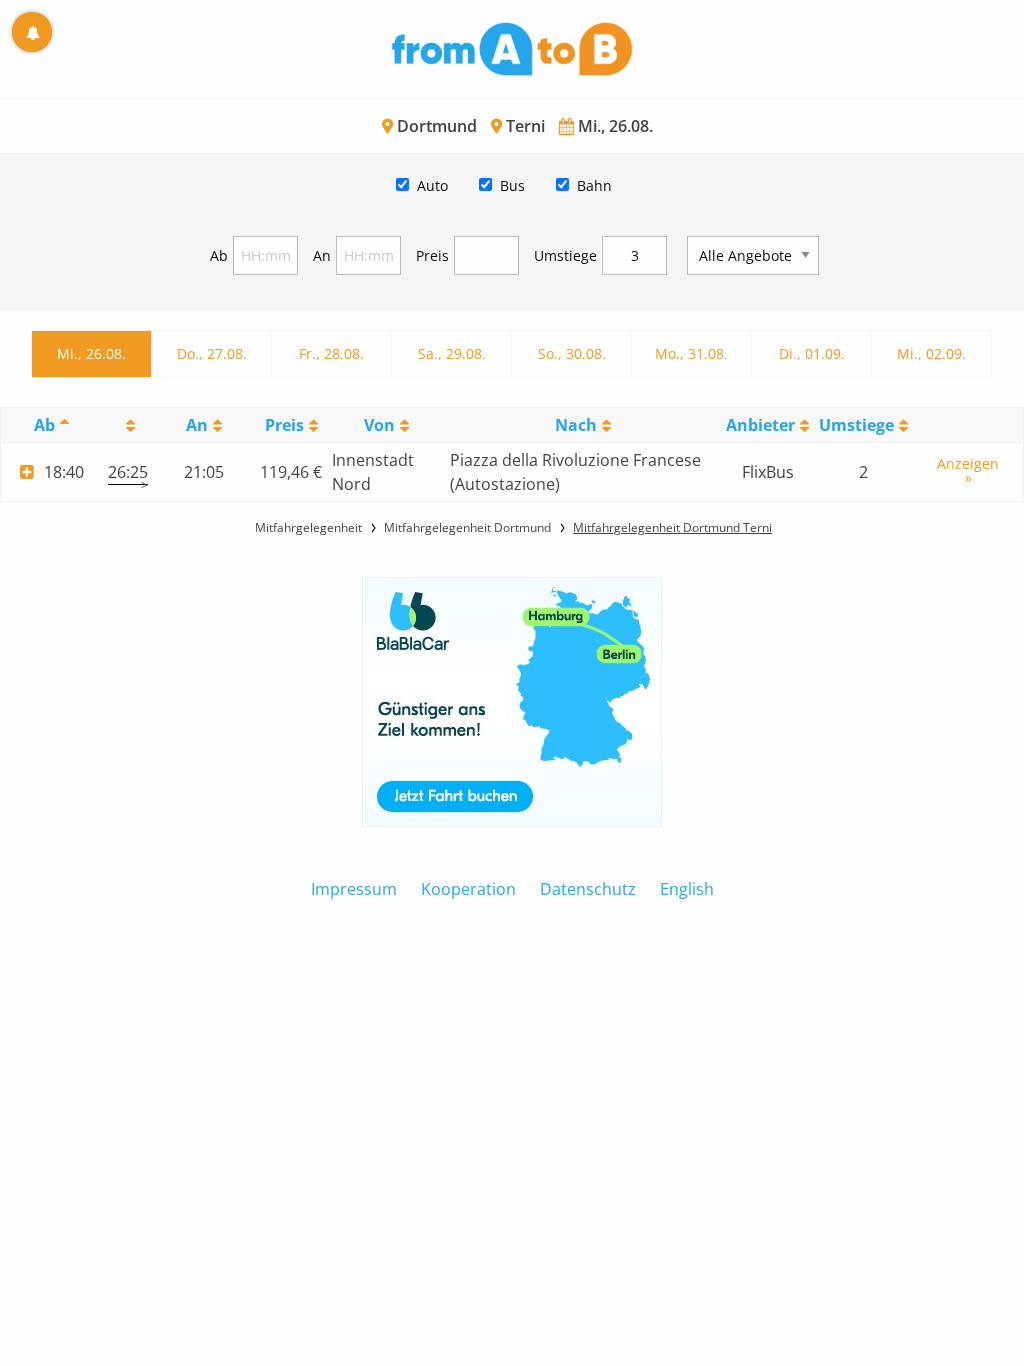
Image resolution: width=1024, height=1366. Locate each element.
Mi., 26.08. (91, 353)
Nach (576, 425)
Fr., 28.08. (331, 353)
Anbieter (760, 425)
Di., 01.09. (812, 353)
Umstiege (565, 255)
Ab (219, 255)
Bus (512, 185)
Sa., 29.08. (452, 353)
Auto (432, 185)
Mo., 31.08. (691, 353)
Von (379, 425)
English (687, 889)
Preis (432, 255)
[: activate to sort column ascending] (128, 425)
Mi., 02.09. (931, 353)
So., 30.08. (572, 353)
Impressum (354, 889)
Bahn (594, 185)
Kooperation (468, 889)
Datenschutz (588, 889)
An (322, 255)
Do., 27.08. (212, 353)
